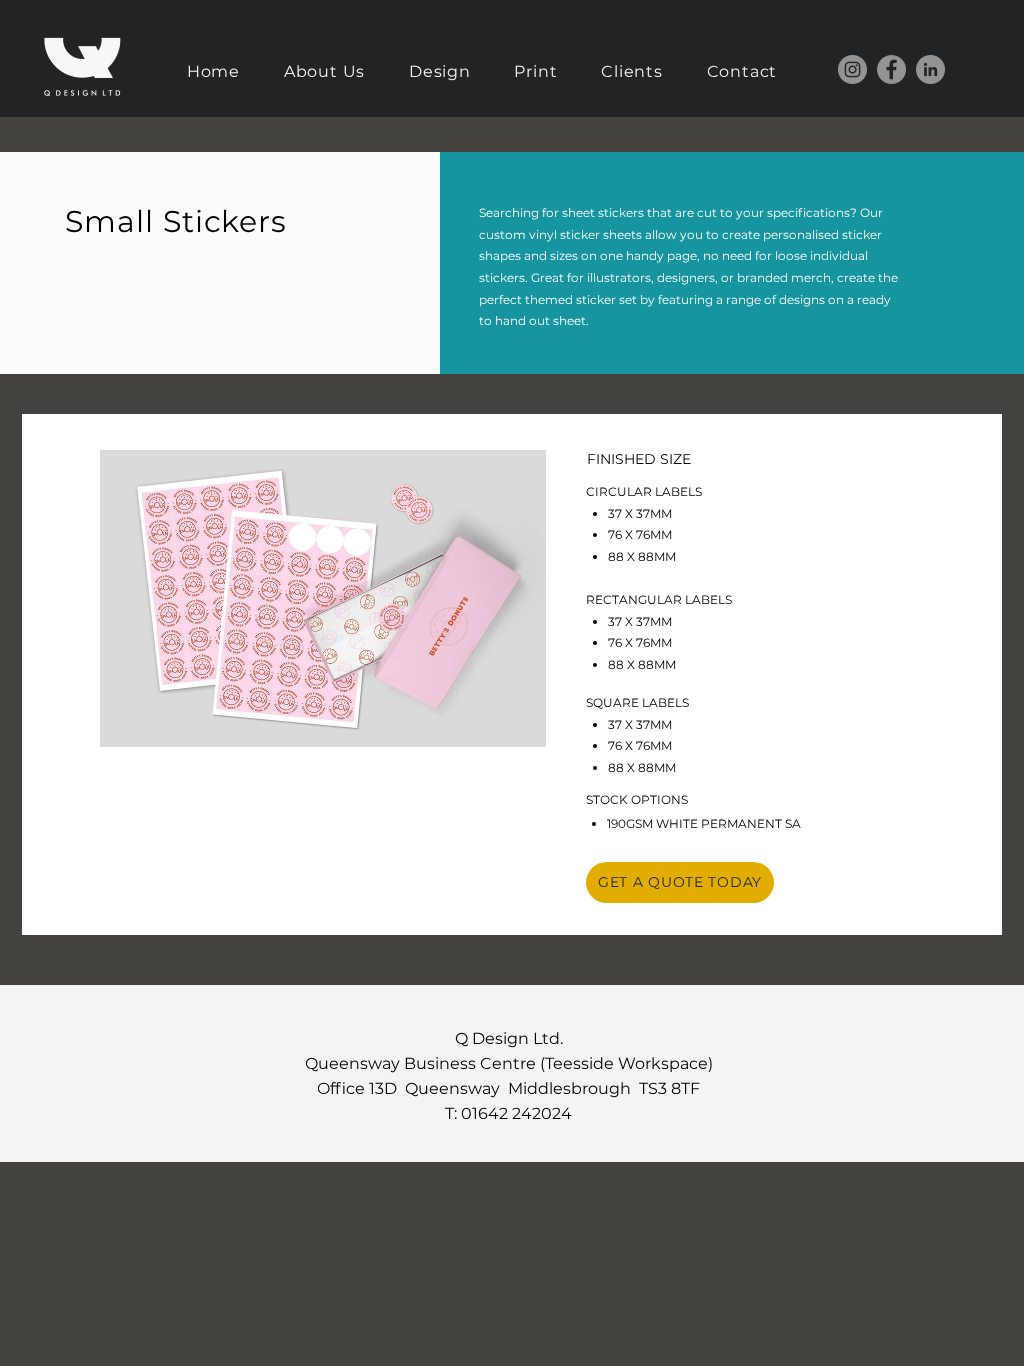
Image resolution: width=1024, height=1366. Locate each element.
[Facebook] (891, 69)
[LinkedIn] (930, 69)
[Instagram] (852, 69)
